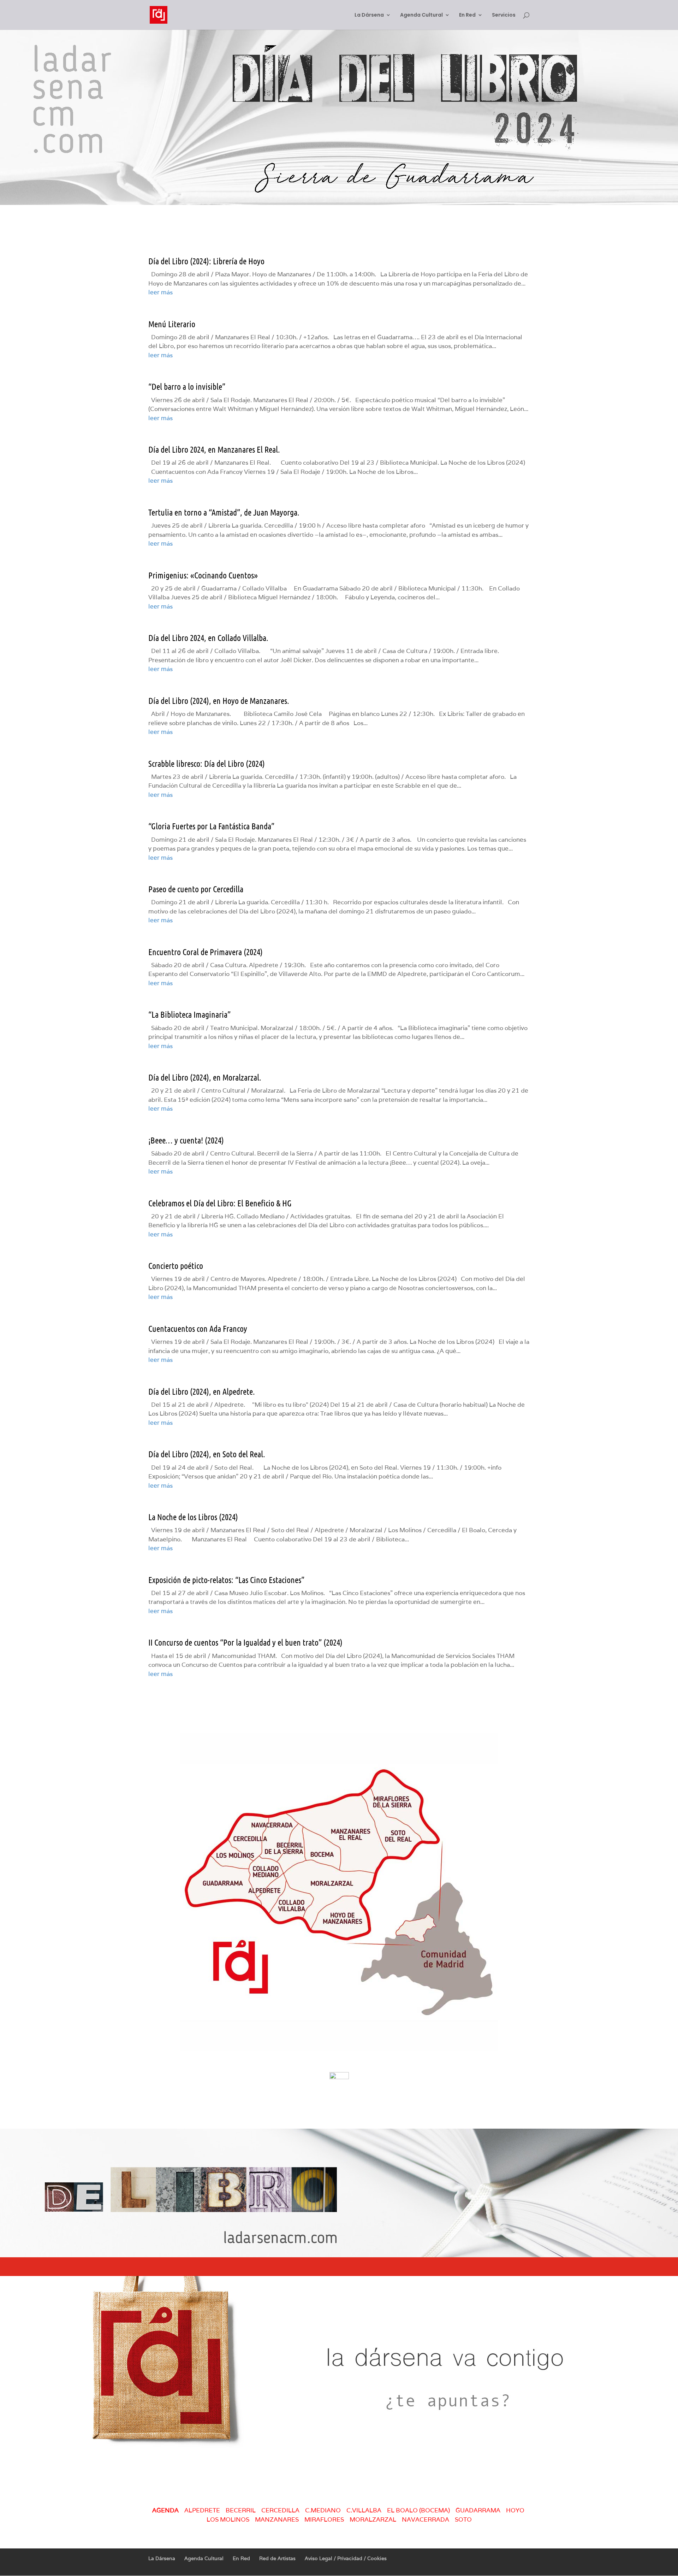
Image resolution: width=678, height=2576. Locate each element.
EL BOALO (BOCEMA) (418, 2510)
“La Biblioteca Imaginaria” (189, 1014)
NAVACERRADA (426, 2519)
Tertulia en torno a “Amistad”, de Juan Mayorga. (224, 512)
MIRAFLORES (324, 2519)
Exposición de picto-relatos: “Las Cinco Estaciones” (226, 1580)
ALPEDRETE (202, 2510)
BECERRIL (241, 2510)
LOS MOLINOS (228, 2519)
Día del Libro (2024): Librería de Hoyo (206, 261)
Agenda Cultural (421, 15)
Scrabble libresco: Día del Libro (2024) (207, 763)
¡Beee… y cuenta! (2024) (186, 1140)
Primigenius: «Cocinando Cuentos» (203, 575)
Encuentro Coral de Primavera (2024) (206, 952)
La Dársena (369, 15)
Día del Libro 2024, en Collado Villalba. (208, 638)
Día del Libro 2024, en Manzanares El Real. (214, 449)
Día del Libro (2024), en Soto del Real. (207, 1454)
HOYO (515, 2510)
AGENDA (165, 2510)
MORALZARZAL (373, 2519)
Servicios (504, 15)
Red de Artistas (277, 2558)
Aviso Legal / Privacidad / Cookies (346, 2558)
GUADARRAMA (478, 2510)
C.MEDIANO (323, 2510)
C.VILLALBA (364, 2510)
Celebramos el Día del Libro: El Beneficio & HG (220, 1203)
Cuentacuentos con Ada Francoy (198, 1328)
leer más (160, 292)
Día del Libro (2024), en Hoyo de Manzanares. (219, 701)
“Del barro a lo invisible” (187, 386)
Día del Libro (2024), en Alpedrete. (202, 1391)
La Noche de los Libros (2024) (193, 1517)
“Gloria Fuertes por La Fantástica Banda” (211, 826)
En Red (467, 15)
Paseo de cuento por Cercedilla (196, 889)
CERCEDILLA (280, 2510)
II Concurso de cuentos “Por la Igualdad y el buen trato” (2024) (245, 1642)
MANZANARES (277, 2519)
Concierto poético (176, 1266)
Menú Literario (172, 324)
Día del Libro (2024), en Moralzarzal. (205, 1077)
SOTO (465, 2519)
